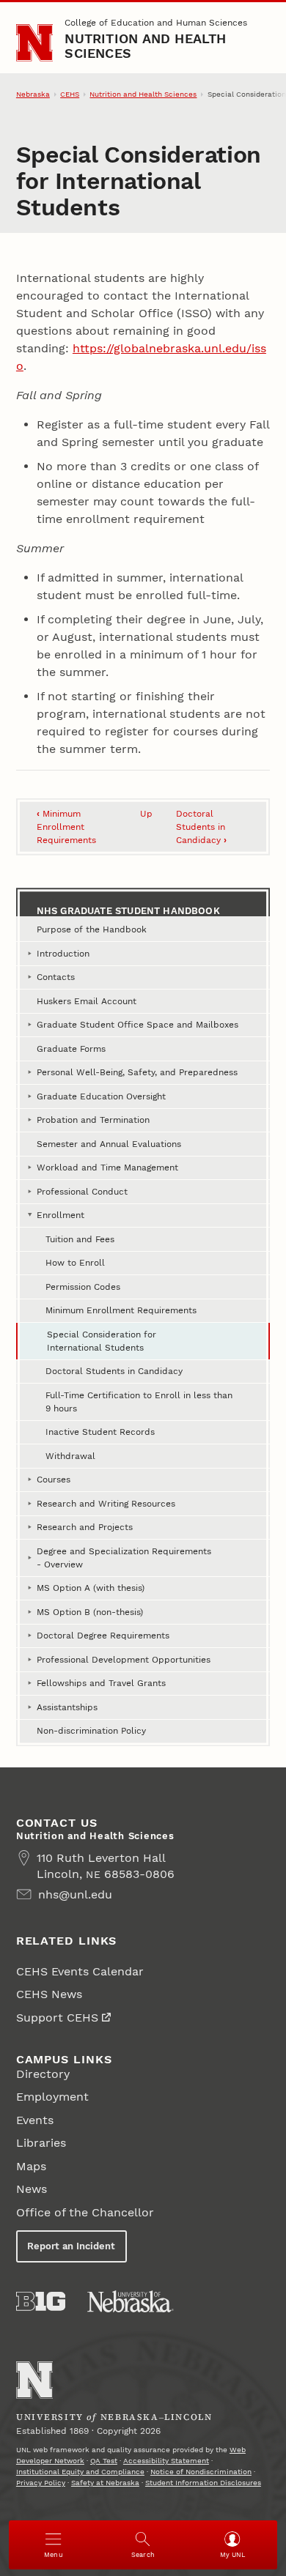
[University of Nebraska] (131, 2301)
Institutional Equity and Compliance (80, 2472)
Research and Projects (85, 1527)
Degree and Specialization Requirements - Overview (124, 1558)
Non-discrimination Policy (91, 1731)
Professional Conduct (82, 1192)
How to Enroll (75, 1263)
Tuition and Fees (80, 1239)
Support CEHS (57, 2018)
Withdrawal (70, 1456)
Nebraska (33, 94)
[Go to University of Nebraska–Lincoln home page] (35, 43)
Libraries (41, 2143)
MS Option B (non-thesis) (90, 1612)
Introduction (63, 954)
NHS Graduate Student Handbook (128, 911)
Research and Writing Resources (106, 1504)
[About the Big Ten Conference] (41, 2301)
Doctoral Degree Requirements (103, 1636)
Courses (54, 1480)
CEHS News (49, 1994)
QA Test (104, 2461)
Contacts (56, 977)
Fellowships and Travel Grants (101, 1683)
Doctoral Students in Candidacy (201, 827)
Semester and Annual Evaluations (109, 1144)
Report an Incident (71, 2246)
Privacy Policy (41, 2483)
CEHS (70, 94)
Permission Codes (83, 1287)
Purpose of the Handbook (92, 929)
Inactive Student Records (100, 1432)
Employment (52, 2097)
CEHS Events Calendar (80, 1971)
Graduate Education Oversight (101, 1096)
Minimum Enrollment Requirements (66, 827)
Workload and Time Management (107, 1168)
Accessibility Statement (166, 2461)
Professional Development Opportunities (124, 1660)
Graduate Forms (71, 1049)
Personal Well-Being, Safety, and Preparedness (137, 1072)
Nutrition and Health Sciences (145, 46)
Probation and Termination (93, 1120)
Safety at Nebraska (105, 2483)
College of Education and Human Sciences (156, 23)
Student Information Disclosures (203, 2483)
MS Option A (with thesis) (91, 1588)
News (32, 2189)
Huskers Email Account (87, 1001)
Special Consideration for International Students (102, 1341)
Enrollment (60, 1215)
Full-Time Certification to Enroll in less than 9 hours (139, 1402)
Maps (31, 2166)
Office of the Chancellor (85, 2212)
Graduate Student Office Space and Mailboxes (137, 1025)
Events (35, 2120)
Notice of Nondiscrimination (201, 2472)
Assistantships (67, 1707)
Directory (43, 2074)
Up (146, 814)
